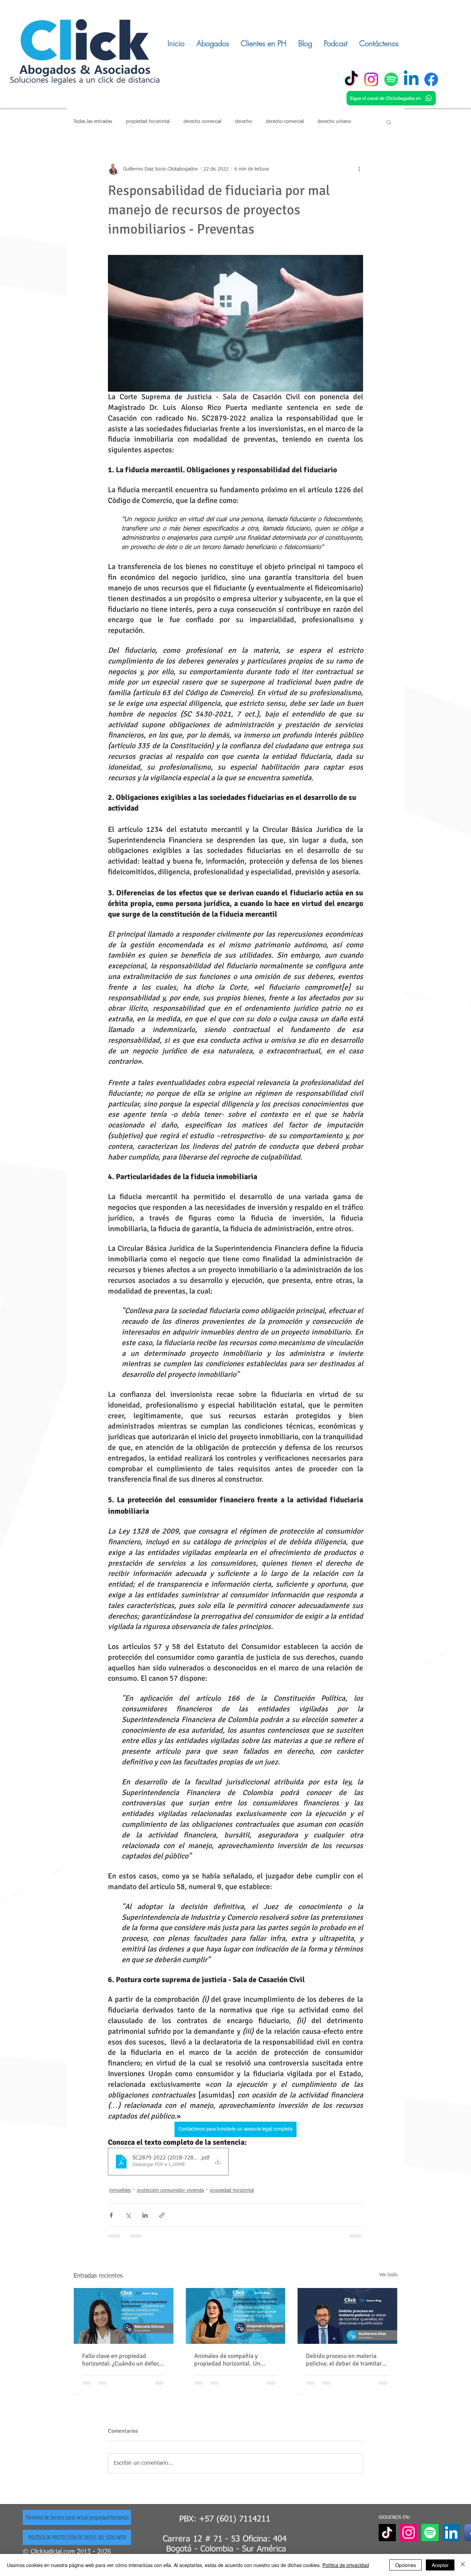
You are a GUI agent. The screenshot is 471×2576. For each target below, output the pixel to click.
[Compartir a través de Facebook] (111, 2215)
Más (322, 122)
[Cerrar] (463, 2565)
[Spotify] (391, 79)
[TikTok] (351, 79)
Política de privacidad (346, 2565)
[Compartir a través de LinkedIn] (145, 2215)
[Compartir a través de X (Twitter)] (128, 2215)
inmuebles (120, 2191)
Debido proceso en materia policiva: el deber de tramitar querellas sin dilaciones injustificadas (344, 2360)
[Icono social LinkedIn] (451, 2539)
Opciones (405, 2565)
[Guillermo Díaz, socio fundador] (347, 2316)
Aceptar (440, 2565)
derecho (244, 122)
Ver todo (388, 2275)
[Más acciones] (359, 169)
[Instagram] (371, 79)
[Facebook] (431, 79)
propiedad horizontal (148, 122)
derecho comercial (202, 122)
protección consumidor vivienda (170, 2191)
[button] (389, 122)
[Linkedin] (411, 79)
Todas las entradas (93, 122)
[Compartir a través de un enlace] (162, 2215)
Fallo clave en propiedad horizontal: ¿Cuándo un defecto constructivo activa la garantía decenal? (123, 2360)
